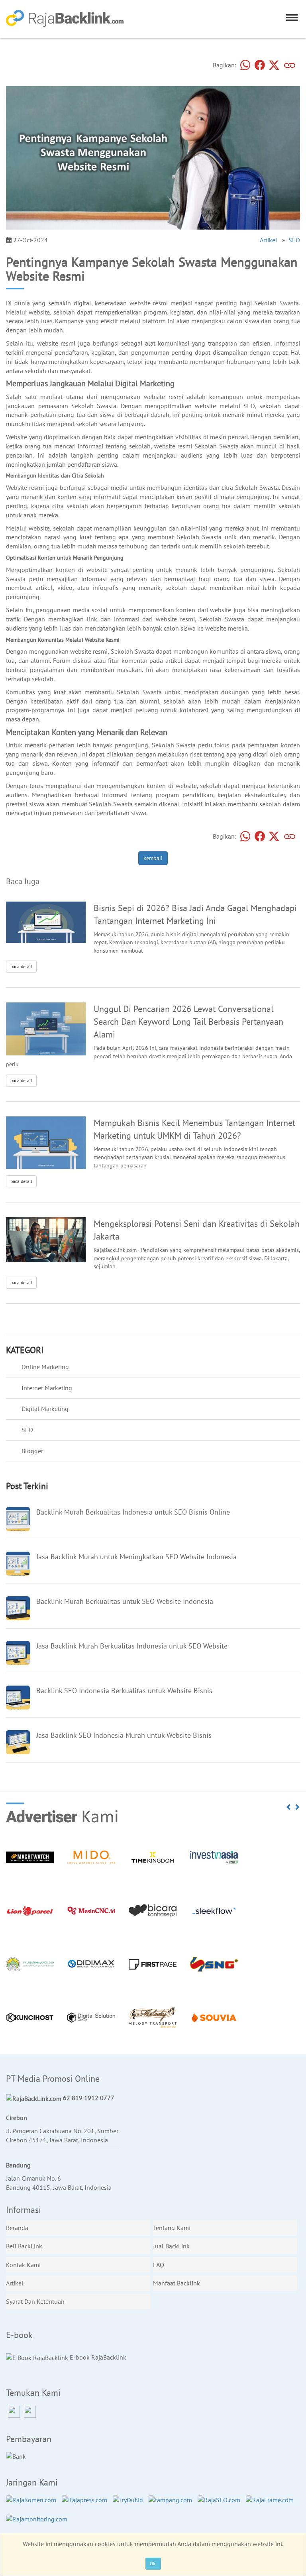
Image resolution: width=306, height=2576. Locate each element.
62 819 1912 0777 (88, 2098)
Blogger (32, 1451)
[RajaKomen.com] (33, 2504)
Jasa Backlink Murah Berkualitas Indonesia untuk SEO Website (132, 1646)
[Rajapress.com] (86, 2504)
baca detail (21, 966)
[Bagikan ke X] (274, 66)
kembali (153, 858)
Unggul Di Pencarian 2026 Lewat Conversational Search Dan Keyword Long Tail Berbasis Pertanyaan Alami (188, 1021)
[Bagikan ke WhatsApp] (245, 66)
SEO (294, 240)
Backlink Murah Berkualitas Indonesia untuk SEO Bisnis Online (133, 1512)
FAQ (159, 2265)
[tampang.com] (172, 2504)
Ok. (153, 2563)
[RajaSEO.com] (221, 2504)
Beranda (17, 2228)
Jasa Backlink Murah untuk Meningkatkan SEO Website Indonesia (136, 1557)
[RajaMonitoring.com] (39, 2523)
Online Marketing (45, 1367)
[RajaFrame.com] (272, 2504)
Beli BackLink (24, 2246)
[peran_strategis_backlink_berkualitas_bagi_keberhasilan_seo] (46, 1142)
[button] (289, 1807)
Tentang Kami (172, 2228)
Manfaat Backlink (177, 2283)
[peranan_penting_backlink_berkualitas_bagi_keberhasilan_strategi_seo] (46, 1028)
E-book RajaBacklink (97, 2357)
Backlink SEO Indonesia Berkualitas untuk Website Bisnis (124, 1691)
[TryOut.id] (130, 2504)
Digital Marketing (45, 1409)
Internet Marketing (47, 1388)
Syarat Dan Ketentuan (35, 2301)
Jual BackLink (171, 2246)
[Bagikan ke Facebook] (260, 66)
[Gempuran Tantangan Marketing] (46, 922)
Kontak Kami (23, 2265)
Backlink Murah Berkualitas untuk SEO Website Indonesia (125, 1601)
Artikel (269, 240)
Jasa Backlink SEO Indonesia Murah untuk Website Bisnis (124, 1735)
